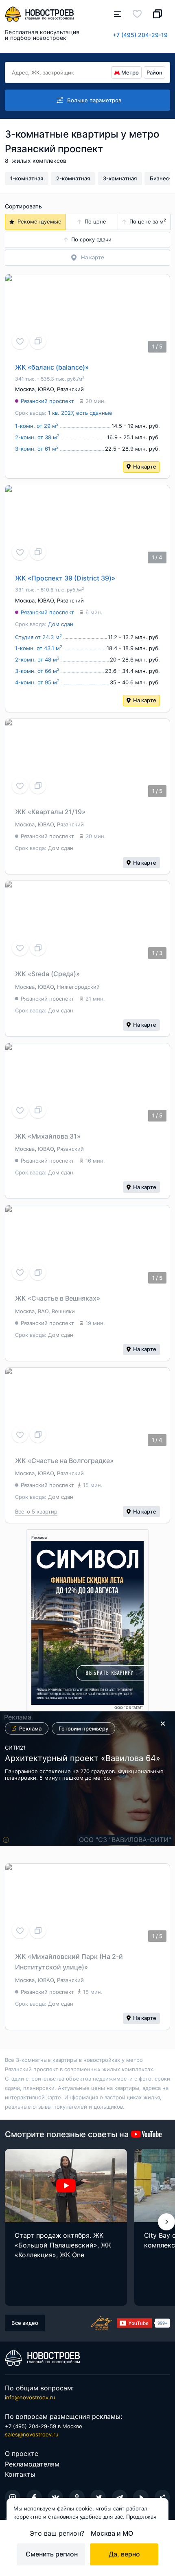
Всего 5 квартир (36, 1511)
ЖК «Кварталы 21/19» (50, 812)
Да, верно (124, 2554)
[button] (166, 2222)
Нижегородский (78, 987)
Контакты (20, 2474)
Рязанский (70, 389)
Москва (25, 389)
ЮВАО (46, 389)
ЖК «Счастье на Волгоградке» (64, 1461)
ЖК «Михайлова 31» (48, 1136)
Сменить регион (52, 2554)
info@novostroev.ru (30, 2397)
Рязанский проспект (47, 401)
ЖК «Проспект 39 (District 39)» (65, 578)
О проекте (22, 2453)
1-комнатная (27, 178)
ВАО (43, 1311)
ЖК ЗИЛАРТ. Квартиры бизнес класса (81, 1762)
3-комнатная (120, 178)
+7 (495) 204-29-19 (140, 35)
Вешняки (63, 1311)
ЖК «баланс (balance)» (52, 367)
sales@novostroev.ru (32, 2434)
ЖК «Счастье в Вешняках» (58, 1298)
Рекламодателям (32, 2464)
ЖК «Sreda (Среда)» (47, 974)
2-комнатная (73, 178)
